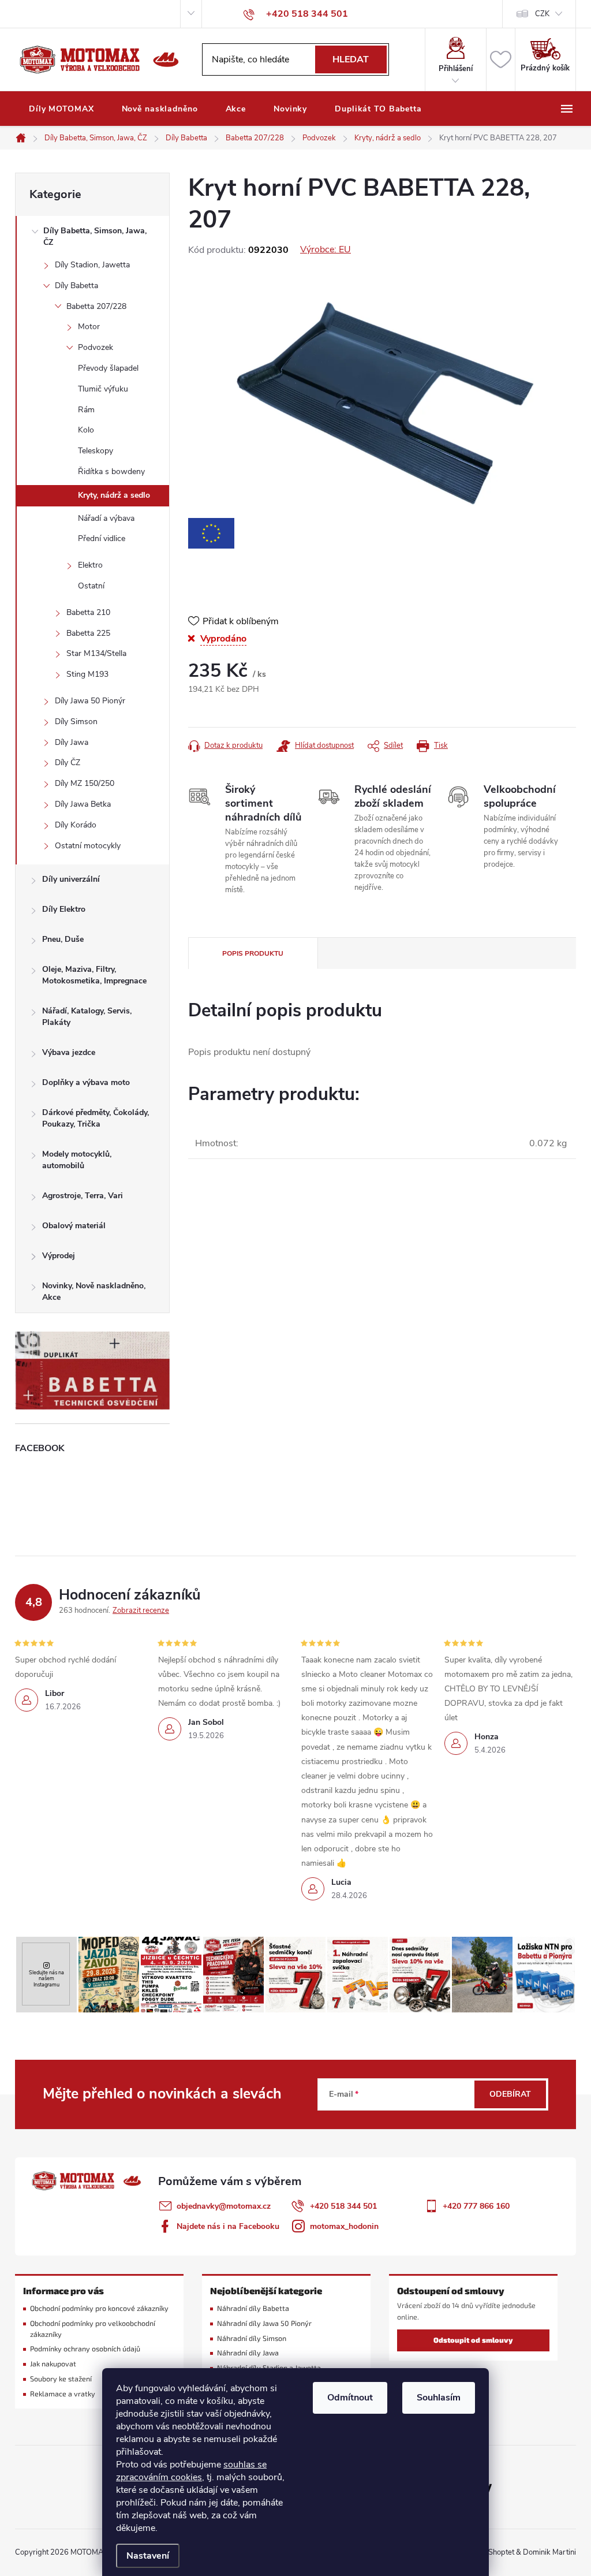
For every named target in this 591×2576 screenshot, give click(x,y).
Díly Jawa (72, 742)
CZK (542, 14)
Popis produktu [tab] (253, 953)
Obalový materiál (74, 1226)
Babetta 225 (88, 633)
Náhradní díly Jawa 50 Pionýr (264, 2323)
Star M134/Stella (96, 653)
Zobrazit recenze (141, 1611)
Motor (89, 327)
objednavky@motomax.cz (224, 2206)
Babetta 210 (88, 612)
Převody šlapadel (108, 368)
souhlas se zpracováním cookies (191, 2471)
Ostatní (91, 586)
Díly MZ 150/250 (85, 783)
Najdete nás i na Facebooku (228, 2226)
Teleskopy (96, 451)
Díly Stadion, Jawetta (92, 265)
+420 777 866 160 (476, 2206)
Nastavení (148, 2556)
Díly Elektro (64, 909)
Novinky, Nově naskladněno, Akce (94, 1291)
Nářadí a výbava (106, 518)
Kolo (86, 430)
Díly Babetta (76, 286)
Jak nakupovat (53, 2364)
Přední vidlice (102, 538)
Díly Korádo (76, 825)
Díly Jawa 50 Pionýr (90, 701)
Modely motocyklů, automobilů (77, 1160)
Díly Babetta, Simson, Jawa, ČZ (95, 236)
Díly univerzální (71, 879)
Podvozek (96, 347)
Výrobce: (326, 249)
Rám (86, 410)
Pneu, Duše (63, 939)
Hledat (351, 59)
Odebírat (510, 2094)
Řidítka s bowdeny (111, 471)
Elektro (90, 565)
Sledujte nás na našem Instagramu (46, 1978)
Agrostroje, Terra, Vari (83, 1196)
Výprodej (59, 1256)
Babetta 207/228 (96, 306)
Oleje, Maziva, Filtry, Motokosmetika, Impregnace (94, 975)
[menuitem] (61, 109)
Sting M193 (87, 674)
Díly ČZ (68, 763)
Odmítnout (350, 2398)
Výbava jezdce (69, 1052)
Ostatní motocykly (88, 846)
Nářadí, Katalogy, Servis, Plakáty (87, 1017)
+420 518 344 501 (343, 2206)
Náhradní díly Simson (252, 2338)
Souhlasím (439, 2398)
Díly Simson (76, 722)
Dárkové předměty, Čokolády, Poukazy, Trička (96, 1118)
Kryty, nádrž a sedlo (114, 495)
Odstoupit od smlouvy (473, 2340)
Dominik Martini (549, 2552)
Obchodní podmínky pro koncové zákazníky (99, 2308)
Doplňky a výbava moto (86, 1082)
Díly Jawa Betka (83, 804)
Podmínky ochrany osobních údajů (85, 2349)
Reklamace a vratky (63, 2394)
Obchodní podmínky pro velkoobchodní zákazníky (93, 2329)
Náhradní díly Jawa (248, 2353)
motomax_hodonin (344, 2226)
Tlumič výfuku (103, 389)
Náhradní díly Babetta (253, 2308)
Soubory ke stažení (61, 2379)
